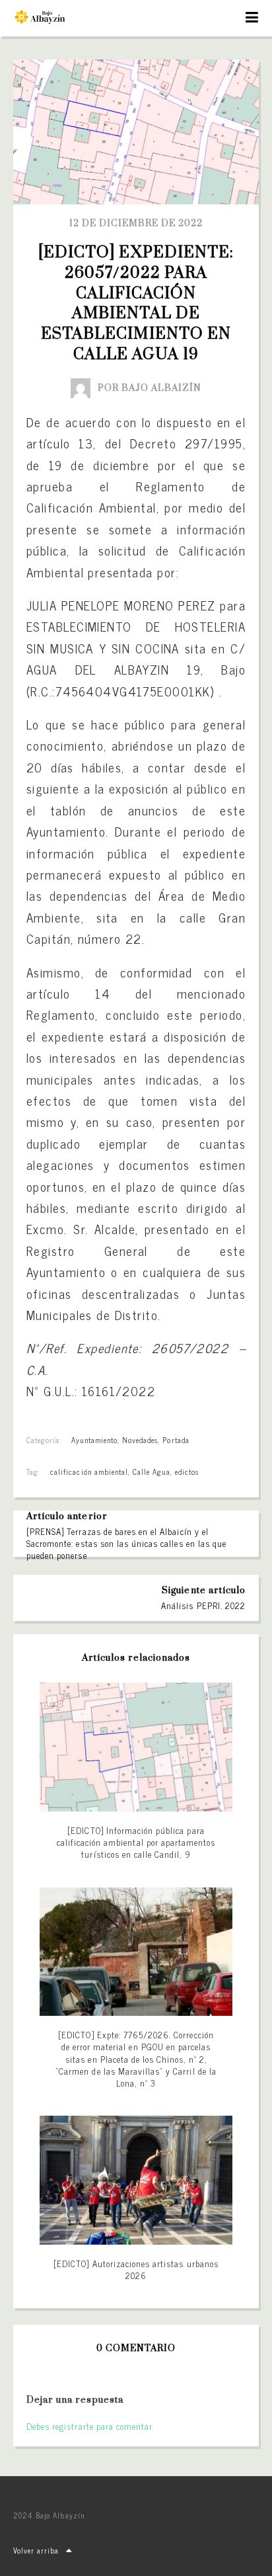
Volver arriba (36, 2550)
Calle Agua (151, 1472)
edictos (187, 1472)
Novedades (140, 1440)
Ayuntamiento (94, 1440)
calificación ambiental (89, 1472)
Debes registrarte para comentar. (90, 2426)
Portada (176, 1440)
